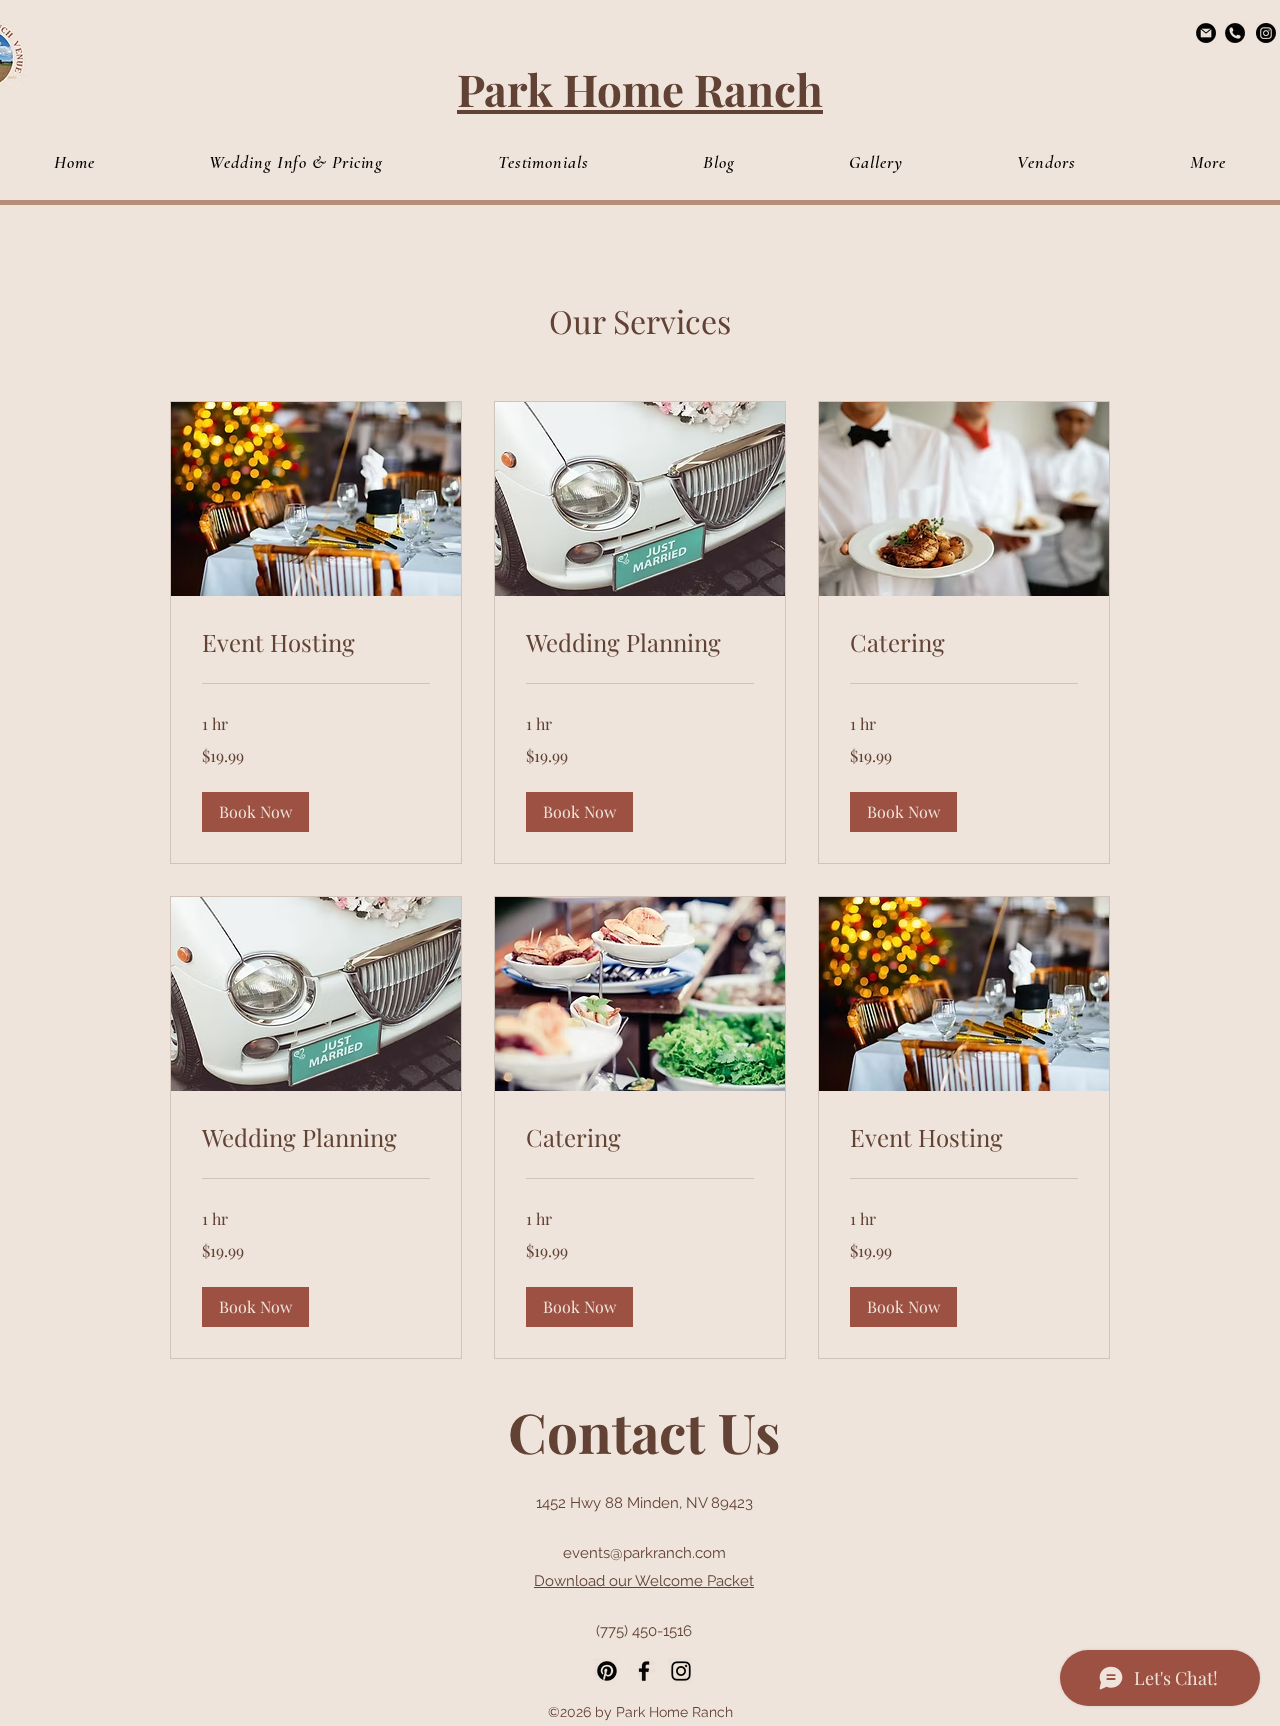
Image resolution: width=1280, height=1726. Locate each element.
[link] (316, 643)
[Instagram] (1266, 33)
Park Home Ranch (640, 88)
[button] (1208, 162)
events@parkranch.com (644, 1553)
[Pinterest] (607, 1671)
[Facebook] (644, 1671)
